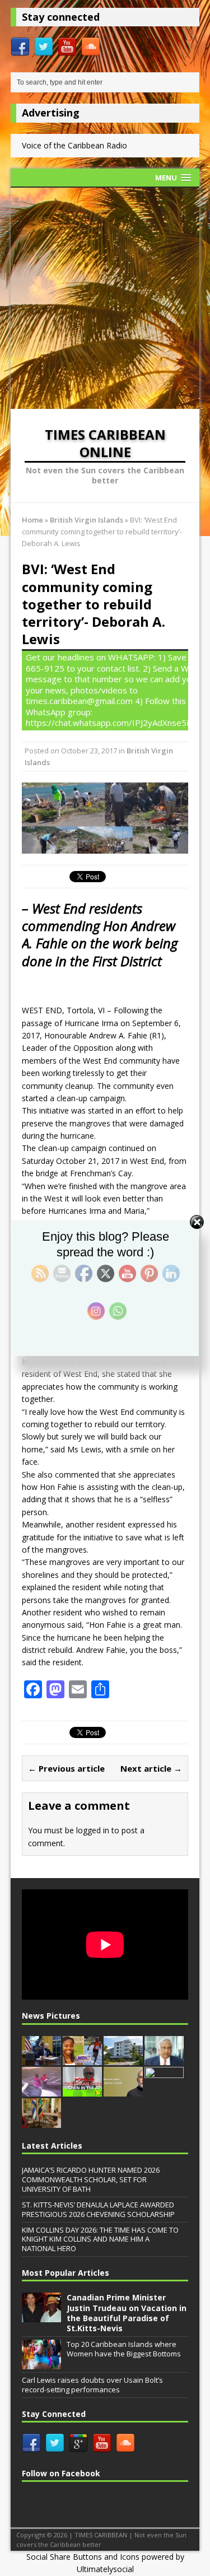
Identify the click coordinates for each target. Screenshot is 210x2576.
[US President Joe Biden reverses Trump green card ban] (41, 2059)
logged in (93, 1830)
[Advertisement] (105, 298)
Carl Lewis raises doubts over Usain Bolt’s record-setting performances (92, 2385)
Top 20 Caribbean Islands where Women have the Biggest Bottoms (124, 2349)
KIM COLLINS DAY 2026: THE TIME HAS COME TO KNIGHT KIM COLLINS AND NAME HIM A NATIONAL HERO (100, 2239)
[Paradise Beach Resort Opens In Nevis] (164, 2090)
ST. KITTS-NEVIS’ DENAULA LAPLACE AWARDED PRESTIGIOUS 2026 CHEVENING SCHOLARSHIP (98, 2209)
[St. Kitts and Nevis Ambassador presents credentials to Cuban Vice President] (41, 2122)
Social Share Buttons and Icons (83, 2557)
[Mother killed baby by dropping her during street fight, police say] (41, 2090)
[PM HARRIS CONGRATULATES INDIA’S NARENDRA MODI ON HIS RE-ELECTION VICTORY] (123, 2090)
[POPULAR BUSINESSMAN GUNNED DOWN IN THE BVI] (82, 2090)
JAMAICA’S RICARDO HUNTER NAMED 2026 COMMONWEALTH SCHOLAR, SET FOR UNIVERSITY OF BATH (91, 2179)
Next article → (151, 1768)
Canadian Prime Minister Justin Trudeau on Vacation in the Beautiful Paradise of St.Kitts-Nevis (127, 2313)
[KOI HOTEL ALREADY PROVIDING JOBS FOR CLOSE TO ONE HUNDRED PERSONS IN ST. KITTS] (123, 2059)
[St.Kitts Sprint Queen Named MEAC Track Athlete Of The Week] (82, 2059)
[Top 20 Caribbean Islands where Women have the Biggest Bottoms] (41, 2363)
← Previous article (66, 1768)
